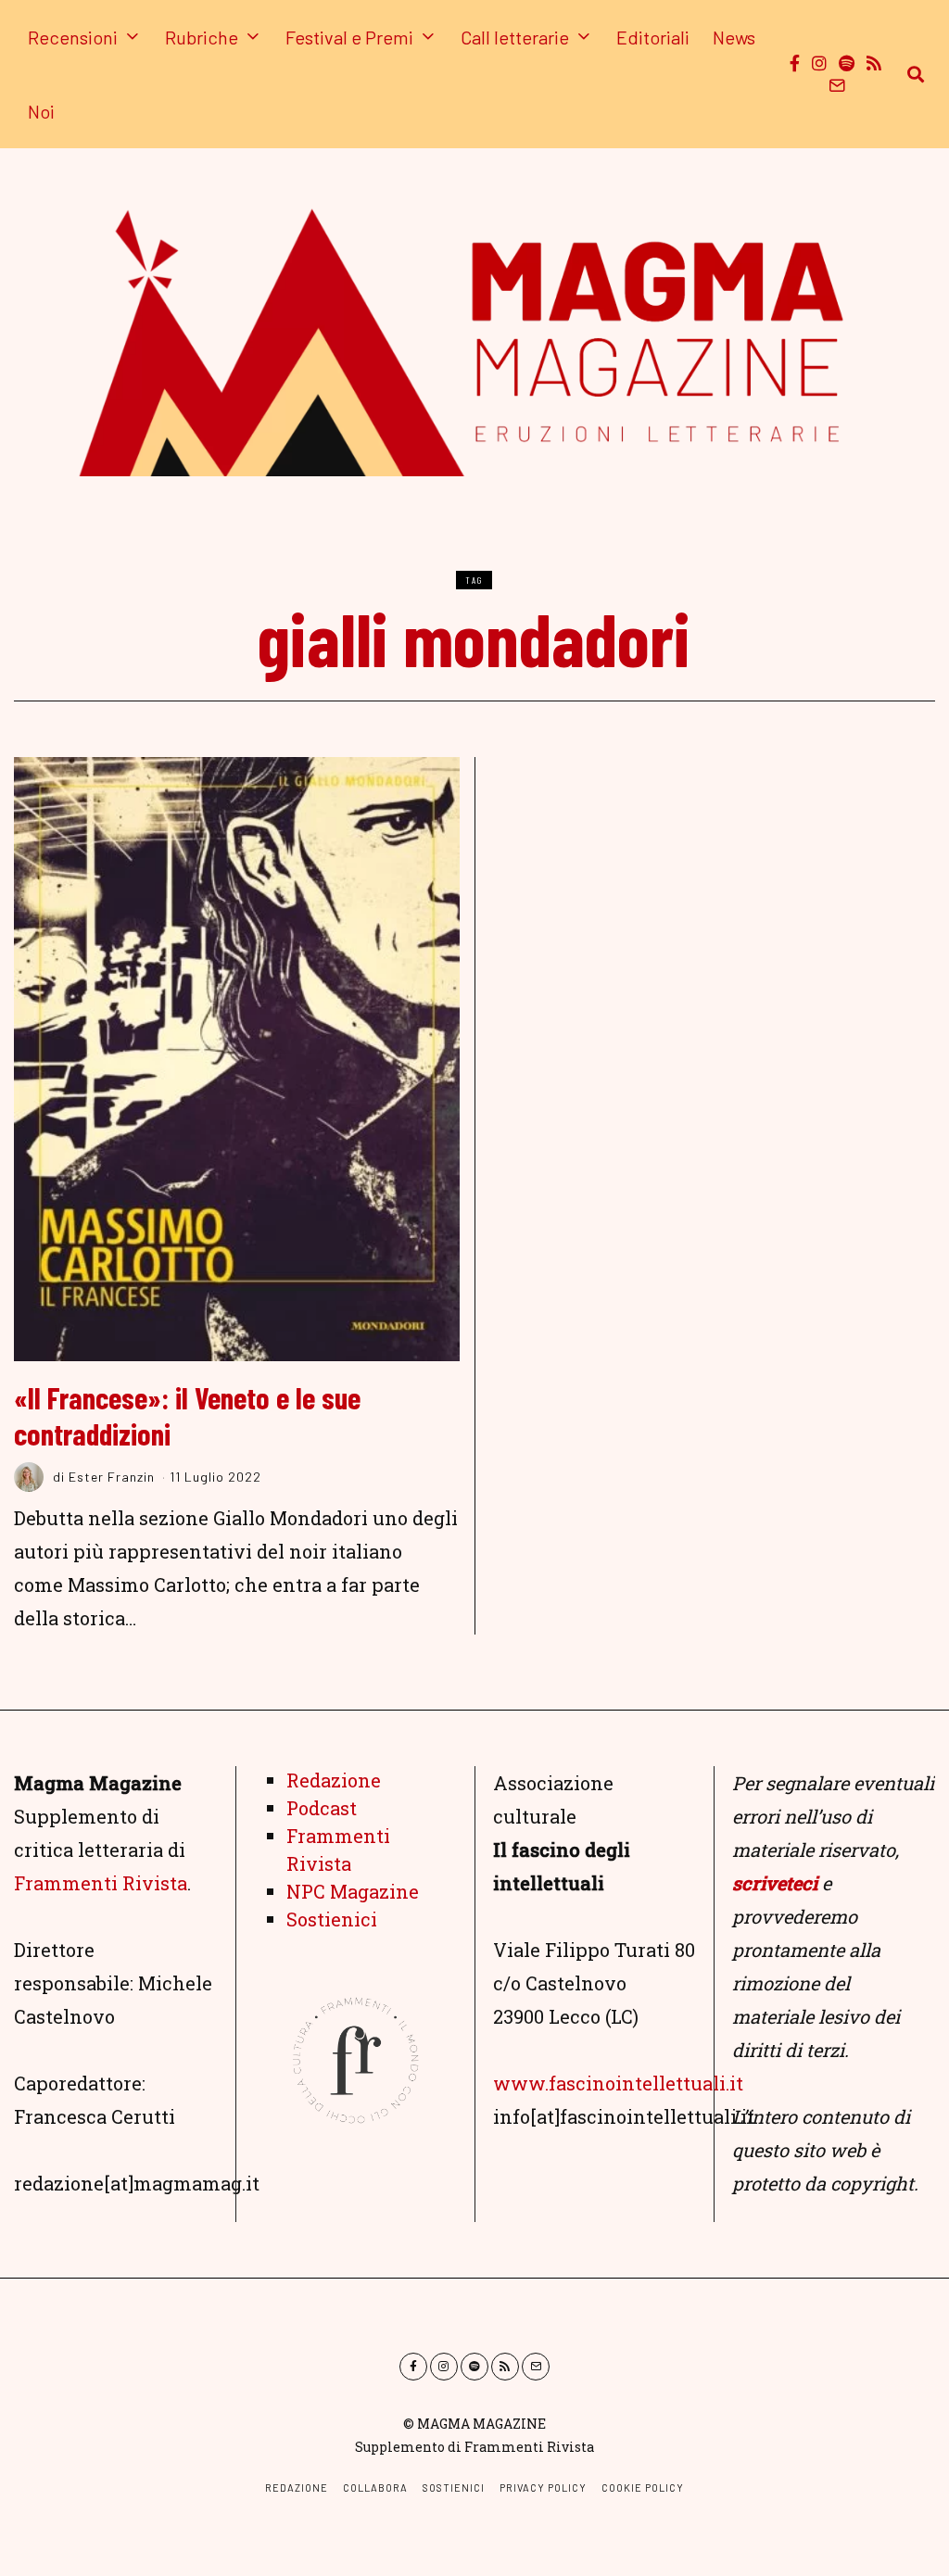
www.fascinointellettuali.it (618, 2083)
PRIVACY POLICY (543, 2488)
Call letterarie (515, 37)
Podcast (322, 1808)
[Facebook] (795, 63)
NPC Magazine (353, 1891)
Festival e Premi (349, 37)
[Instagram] (819, 63)
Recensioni (73, 37)
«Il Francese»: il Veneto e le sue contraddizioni (187, 1415)
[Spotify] (847, 63)
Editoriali (653, 37)
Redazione (334, 1780)
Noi (41, 111)
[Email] (837, 85)
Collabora (375, 2488)
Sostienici (332, 1919)
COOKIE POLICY (643, 2488)
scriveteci (775, 1883)
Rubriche (202, 37)
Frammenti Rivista (101, 1883)
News (734, 37)
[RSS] (874, 63)
